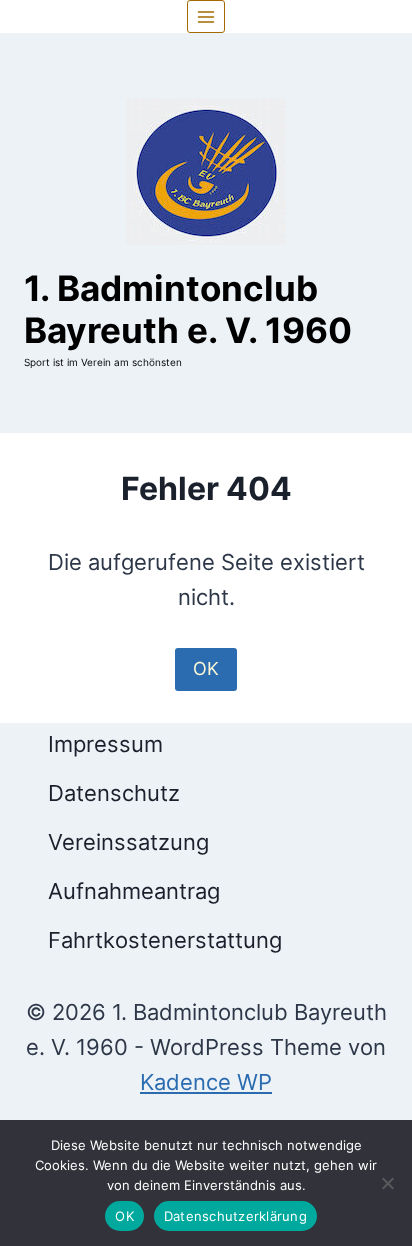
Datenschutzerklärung (235, 1216)
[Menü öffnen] (206, 16)
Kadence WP (206, 1082)
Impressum (105, 744)
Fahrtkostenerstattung (165, 940)
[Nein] (387, 1183)
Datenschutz (114, 793)
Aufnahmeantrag (134, 891)
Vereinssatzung (128, 842)
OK (206, 668)
